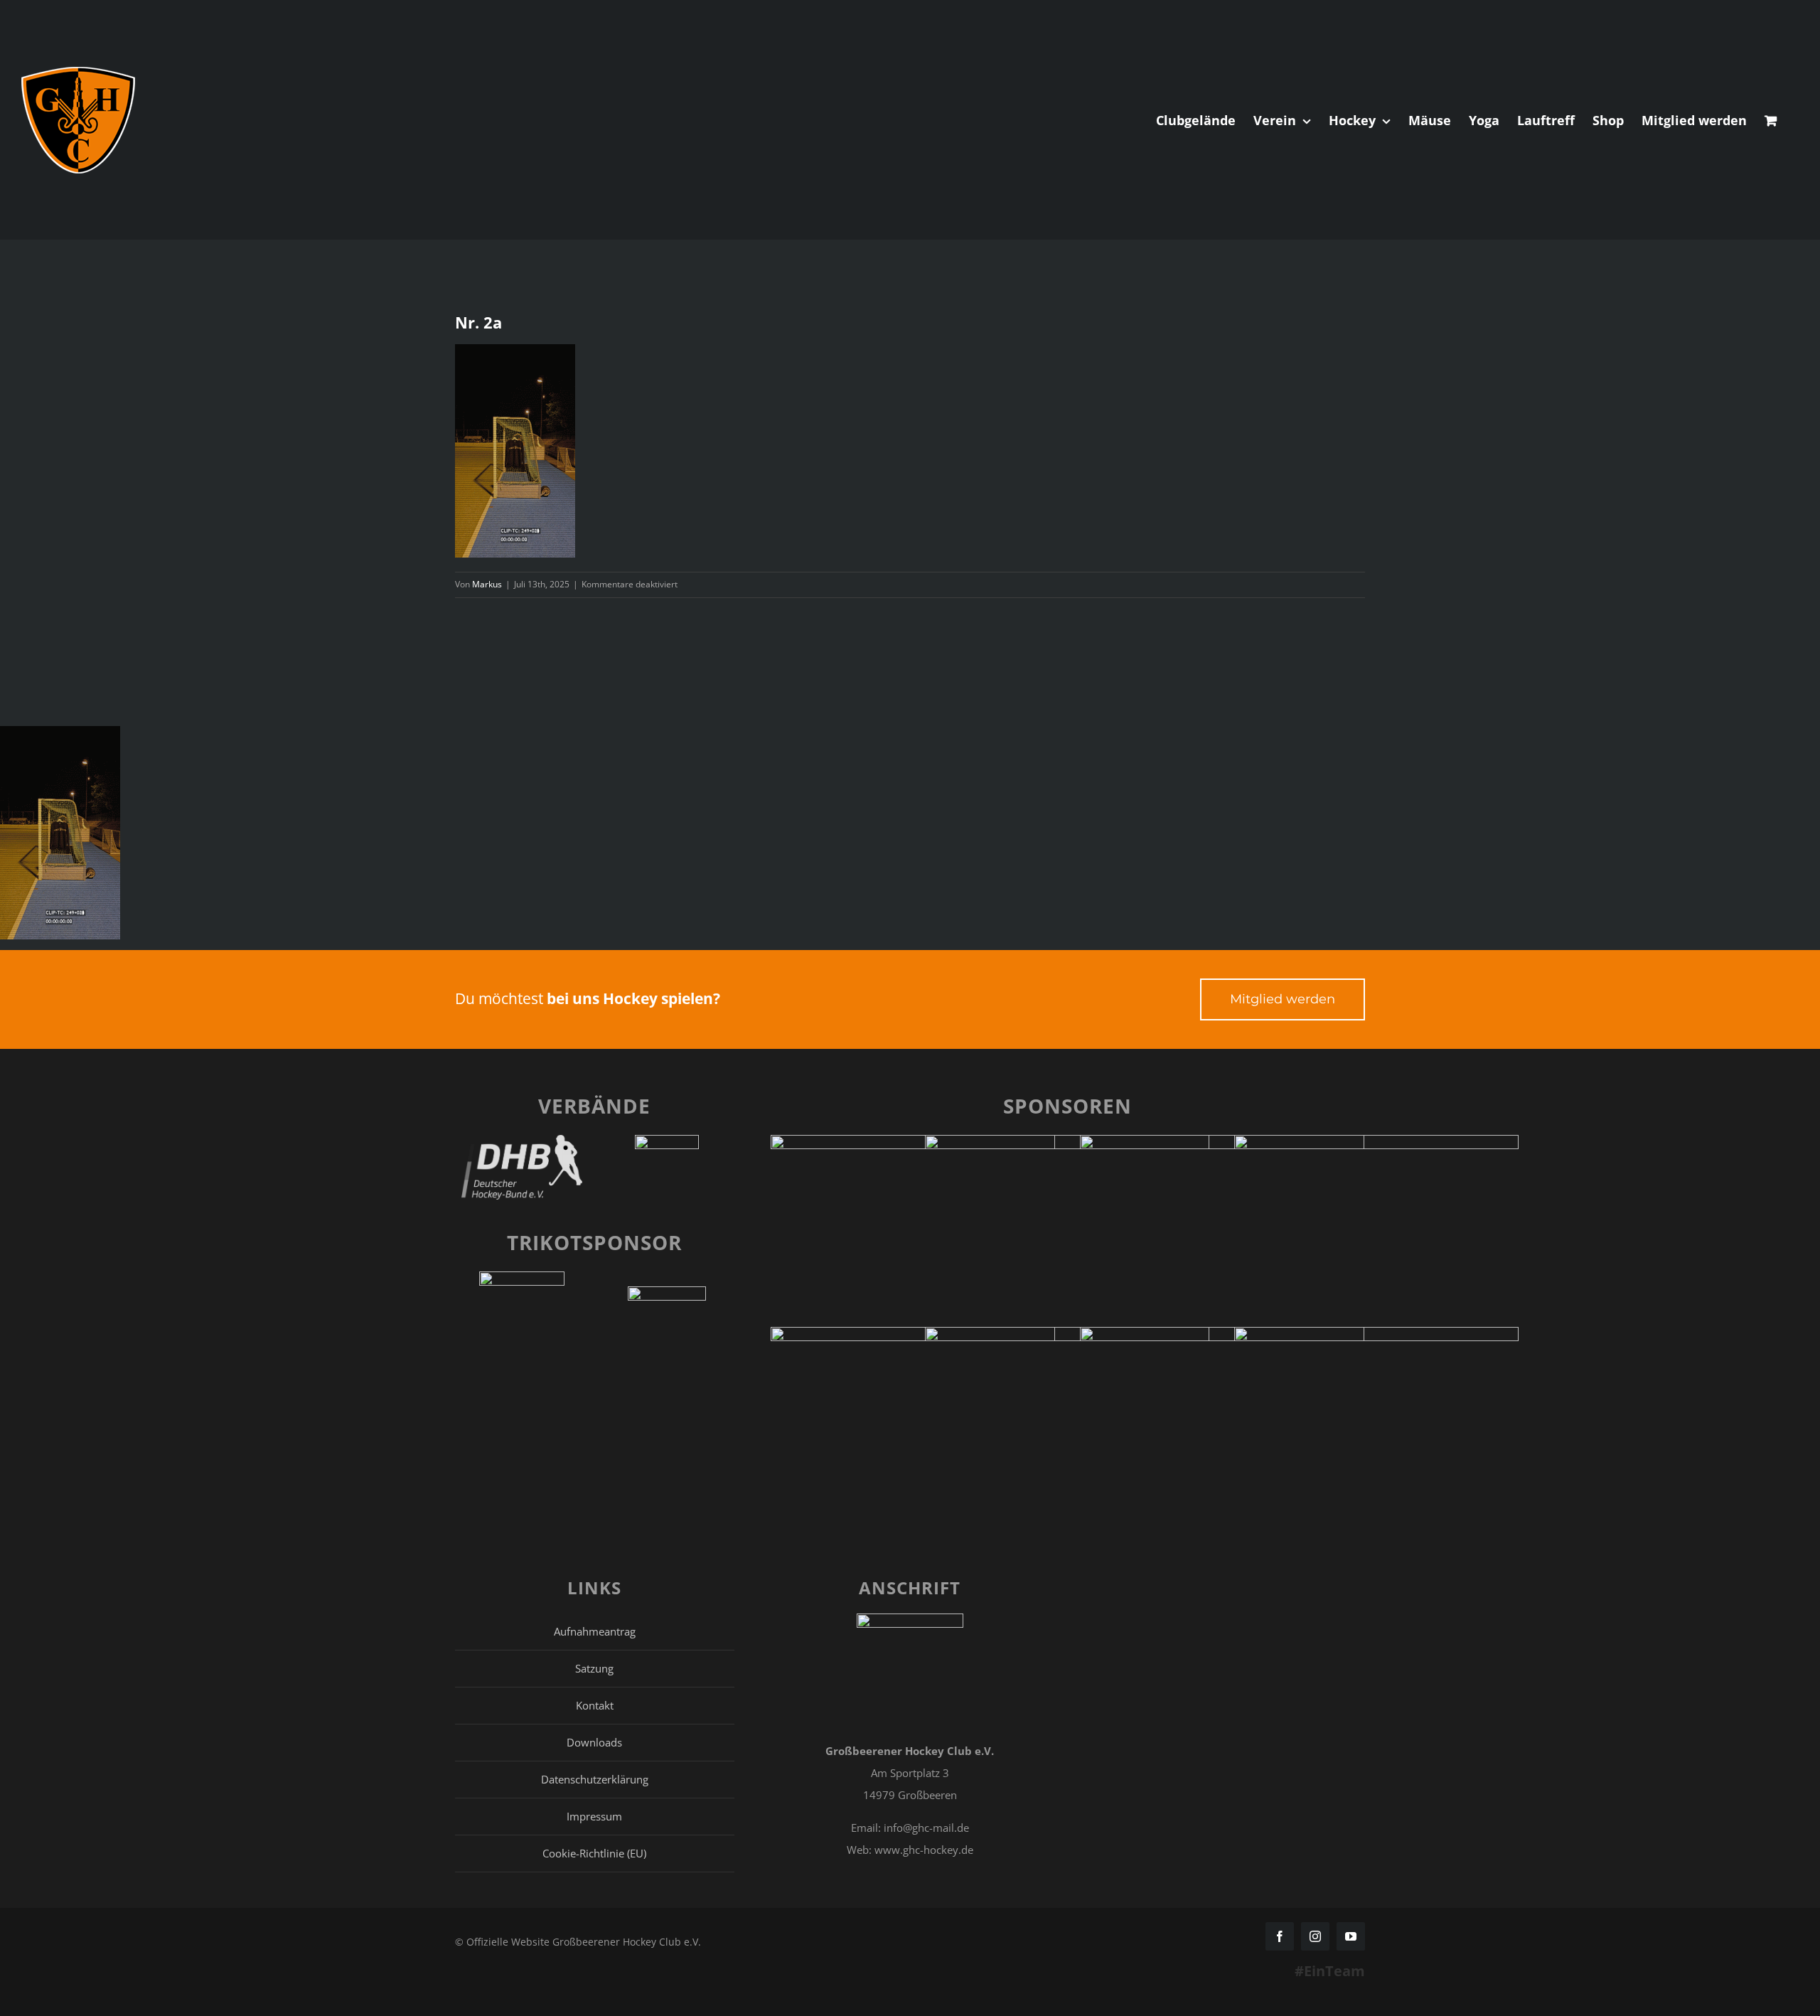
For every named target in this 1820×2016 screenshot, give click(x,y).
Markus (487, 584)
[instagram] (1315, 1936)
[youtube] (1351, 1936)
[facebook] (1280, 1936)
